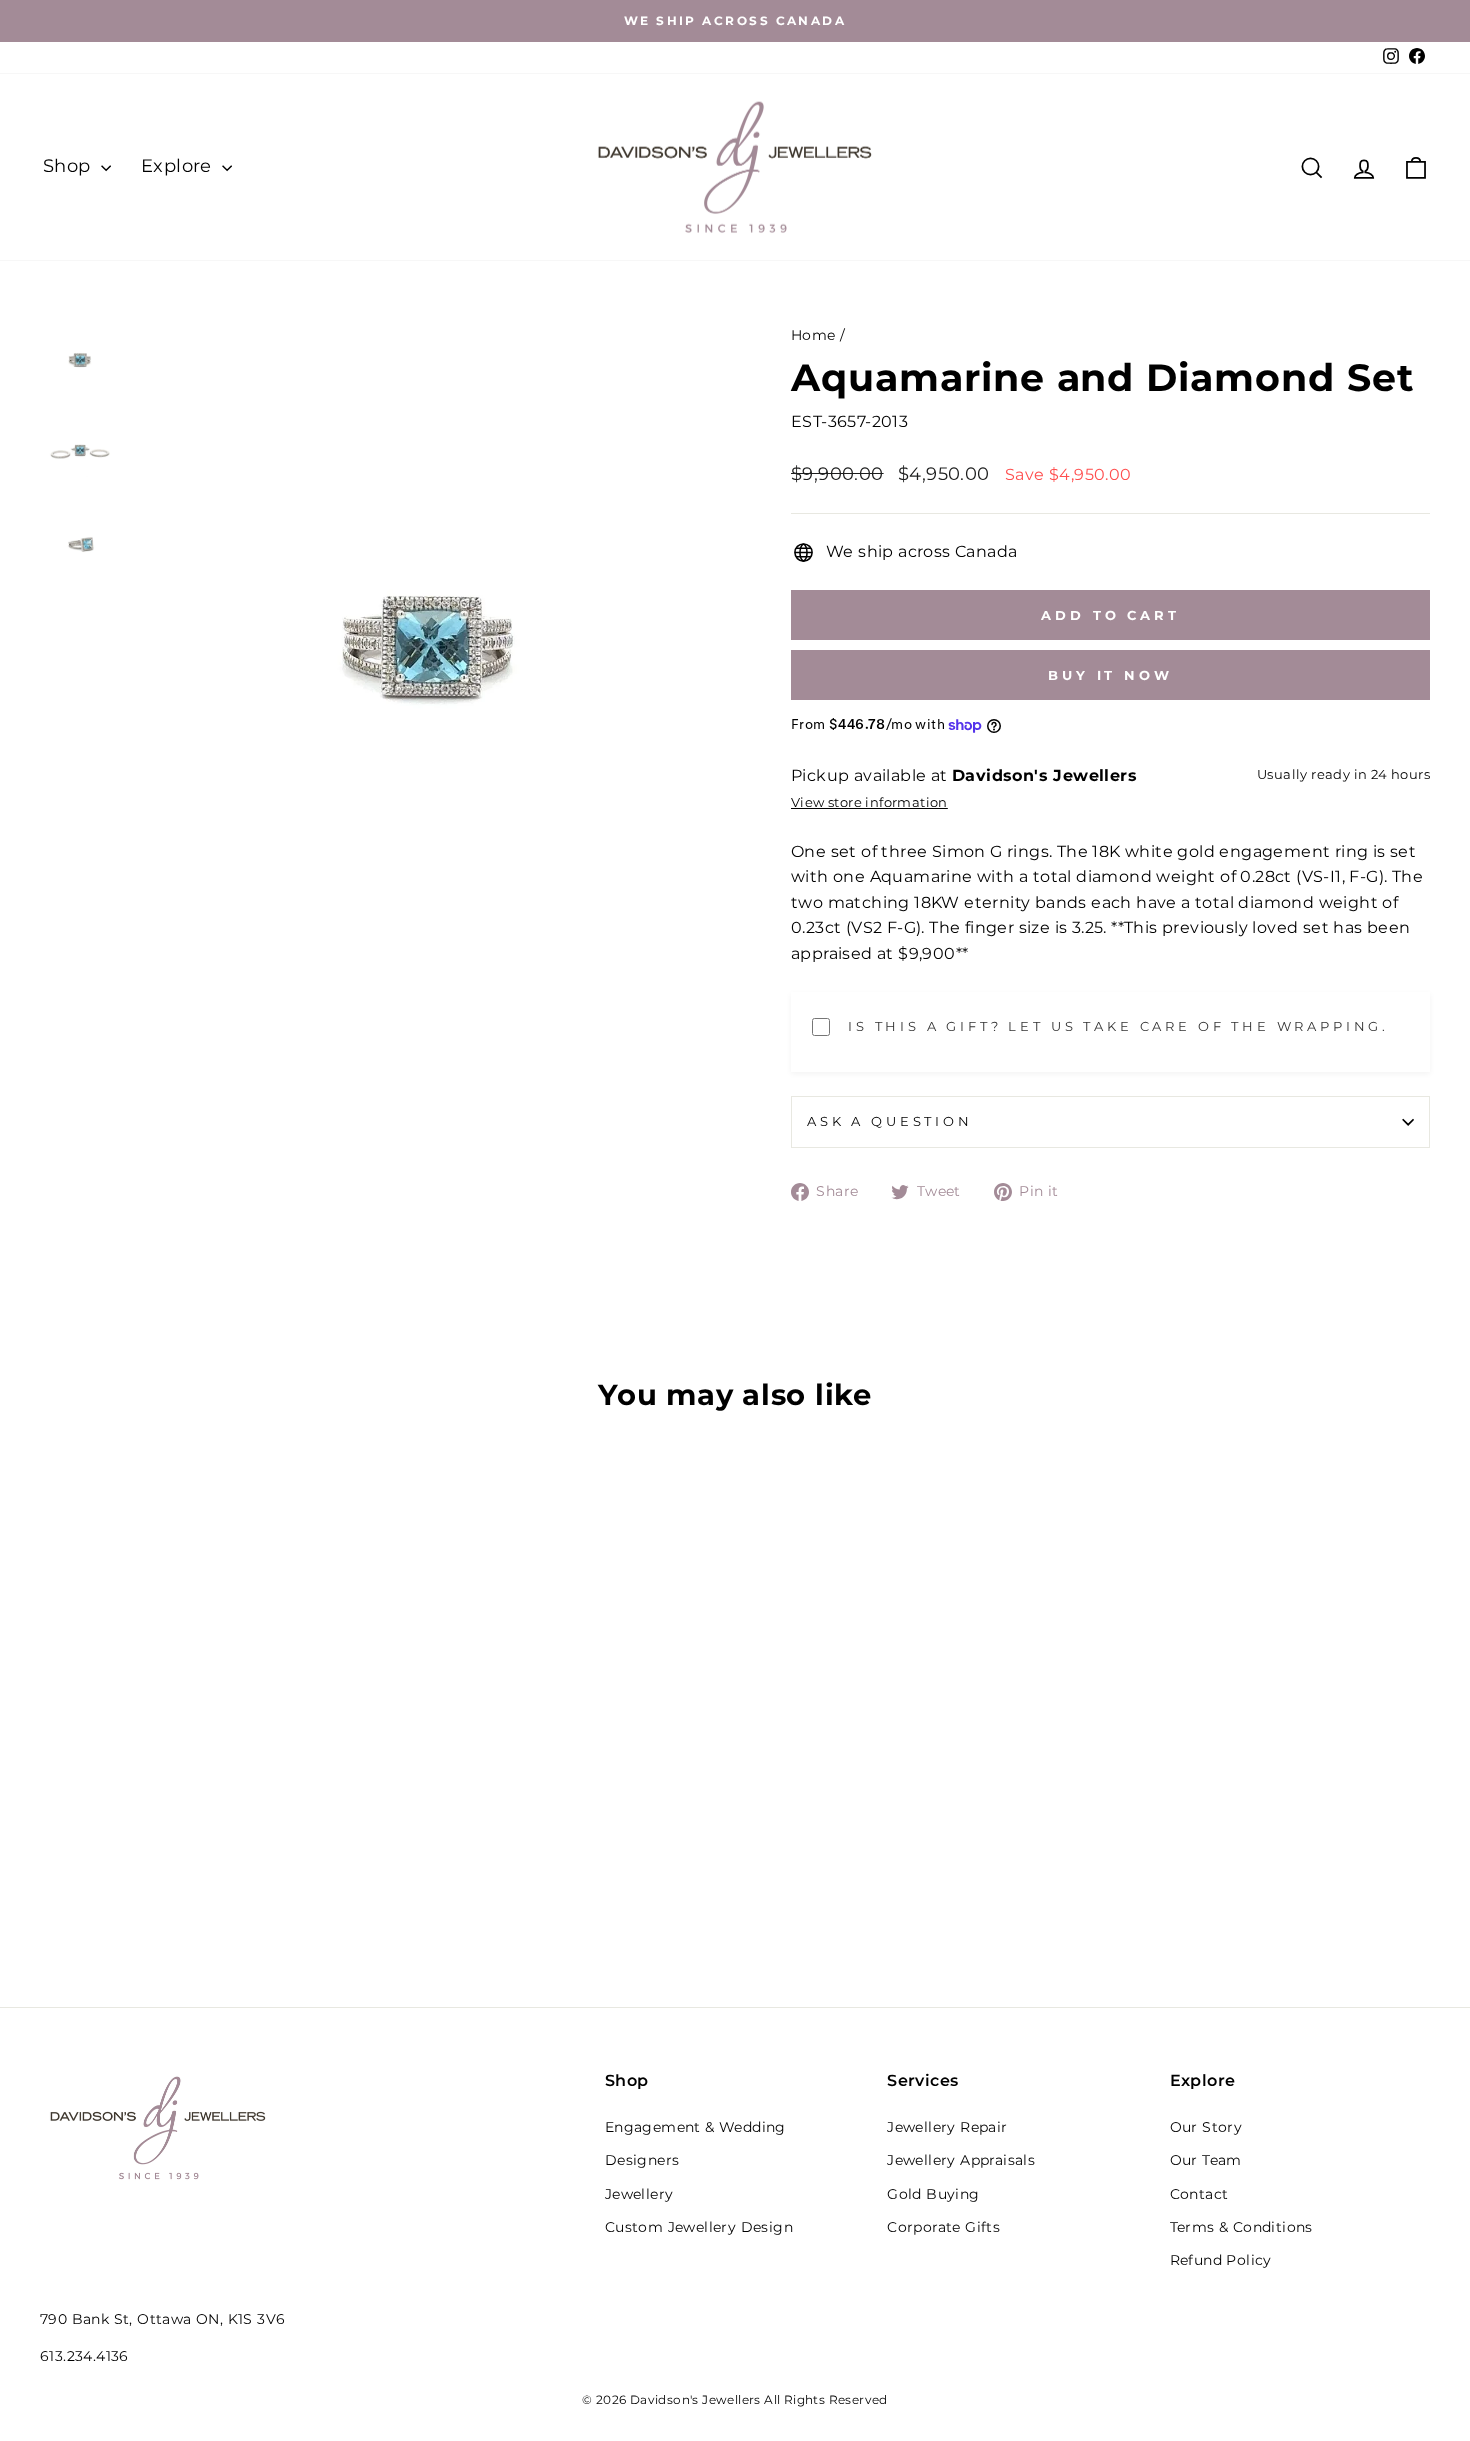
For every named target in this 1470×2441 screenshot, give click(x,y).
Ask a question (890, 1121)
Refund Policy (1221, 2260)
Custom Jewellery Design (699, 2227)
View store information (869, 802)
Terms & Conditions (1241, 2227)
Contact (1199, 2194)
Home (813, 335)
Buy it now (1110, 675)
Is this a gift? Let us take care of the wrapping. (1118, 1026)
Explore (179, 166)
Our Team (1206, 2160)
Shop (69, 166)
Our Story (1206, 2127)
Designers (642, 2160)
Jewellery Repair (947, 2127)
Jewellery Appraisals (961, 2160)
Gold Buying (933, 2194)
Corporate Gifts (943, 2227)
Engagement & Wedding (695, 2127)
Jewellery (639, 2194)
